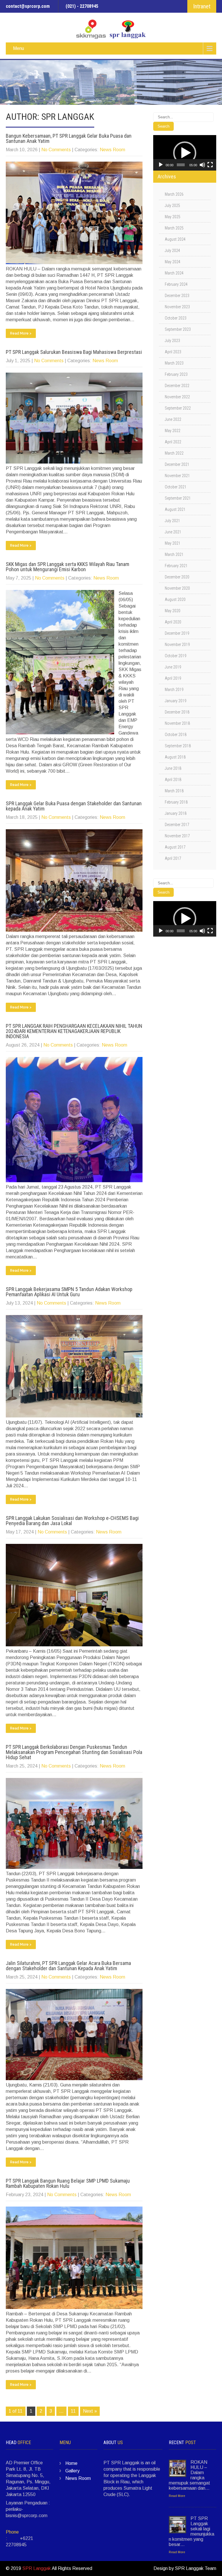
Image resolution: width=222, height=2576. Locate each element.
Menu (18, 48)
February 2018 (176, 802)
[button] (185, 153)
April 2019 (173, 678)
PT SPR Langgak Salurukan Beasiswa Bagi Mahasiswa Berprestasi (74, 352)
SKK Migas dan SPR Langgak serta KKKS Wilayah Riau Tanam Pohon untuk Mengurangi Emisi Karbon (67, 567)
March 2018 (174, 791)
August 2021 (175, 509)
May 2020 (173, 611)
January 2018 (176, 813)
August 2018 (175, 757)
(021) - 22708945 (82, 6)
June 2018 (173, 768)
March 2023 (174, 363)
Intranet (202, 6)
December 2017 (177, 825)
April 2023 (173, 352)
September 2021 (178, 498)
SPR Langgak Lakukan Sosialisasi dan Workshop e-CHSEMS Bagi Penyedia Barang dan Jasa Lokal (72, 1521)
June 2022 (173, 419)
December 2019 (177, 633)
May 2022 (173, 431)
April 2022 (173, 442)
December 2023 (177, 296)
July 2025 (172, 206)
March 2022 (174, 453)
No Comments (56, 150)
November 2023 (177, 307)
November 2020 (177, 588)
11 (73, 2411)
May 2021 (173, 543)
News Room (112, 150)
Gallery (72, 2471)
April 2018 (173, 780)
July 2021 (172, 521)
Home (71, 2463)
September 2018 (178, 746)
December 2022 (177, 386)
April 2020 (173, 622)
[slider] (181, 165)
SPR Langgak (37, 2568)
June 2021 (173, 532)
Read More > (21, 333)
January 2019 (176, 701)
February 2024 (176, 284)
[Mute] (202, 165)
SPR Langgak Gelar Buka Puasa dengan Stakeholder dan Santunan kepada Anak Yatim (74, 806)
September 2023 (178, 329)
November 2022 (177, 397)
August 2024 (175, 239)
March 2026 (174, 194)
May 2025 (173, 217)
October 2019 (176, 656)
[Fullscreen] (210, 165)
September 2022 (178, 408)
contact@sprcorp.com (28, 6)
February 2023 (176, 374)
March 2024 (174, 273)
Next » (90, 2411)
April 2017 (173, 858)
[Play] (161, 165)
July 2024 (172, 251)
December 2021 (177, 464)
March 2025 (174, 228)
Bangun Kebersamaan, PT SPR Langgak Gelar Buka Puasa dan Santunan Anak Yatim (69, 138)
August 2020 (175, 599)
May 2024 (173, 262)
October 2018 (176, 735)
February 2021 (176, 566)
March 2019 (174, 690)
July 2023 (172, 341)
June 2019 (173, 667)
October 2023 (176, 318)
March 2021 (174, 554)
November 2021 (177, 476)
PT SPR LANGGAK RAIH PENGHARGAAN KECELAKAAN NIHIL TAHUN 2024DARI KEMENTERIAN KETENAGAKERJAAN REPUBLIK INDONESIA (74, 1031)
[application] (185, 153)
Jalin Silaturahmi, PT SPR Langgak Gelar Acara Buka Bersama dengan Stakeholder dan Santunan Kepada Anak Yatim (68, 1966)
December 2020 (177, 577)
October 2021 (176, 487)
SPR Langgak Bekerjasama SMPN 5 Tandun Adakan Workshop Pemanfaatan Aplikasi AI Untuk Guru (69, 1292)
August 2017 (175, 847)
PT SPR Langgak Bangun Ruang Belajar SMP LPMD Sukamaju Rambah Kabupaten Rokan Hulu (68, 2183)
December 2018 (177, 712)
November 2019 (177, 645)
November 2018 (177, 723)
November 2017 (177, 836)
